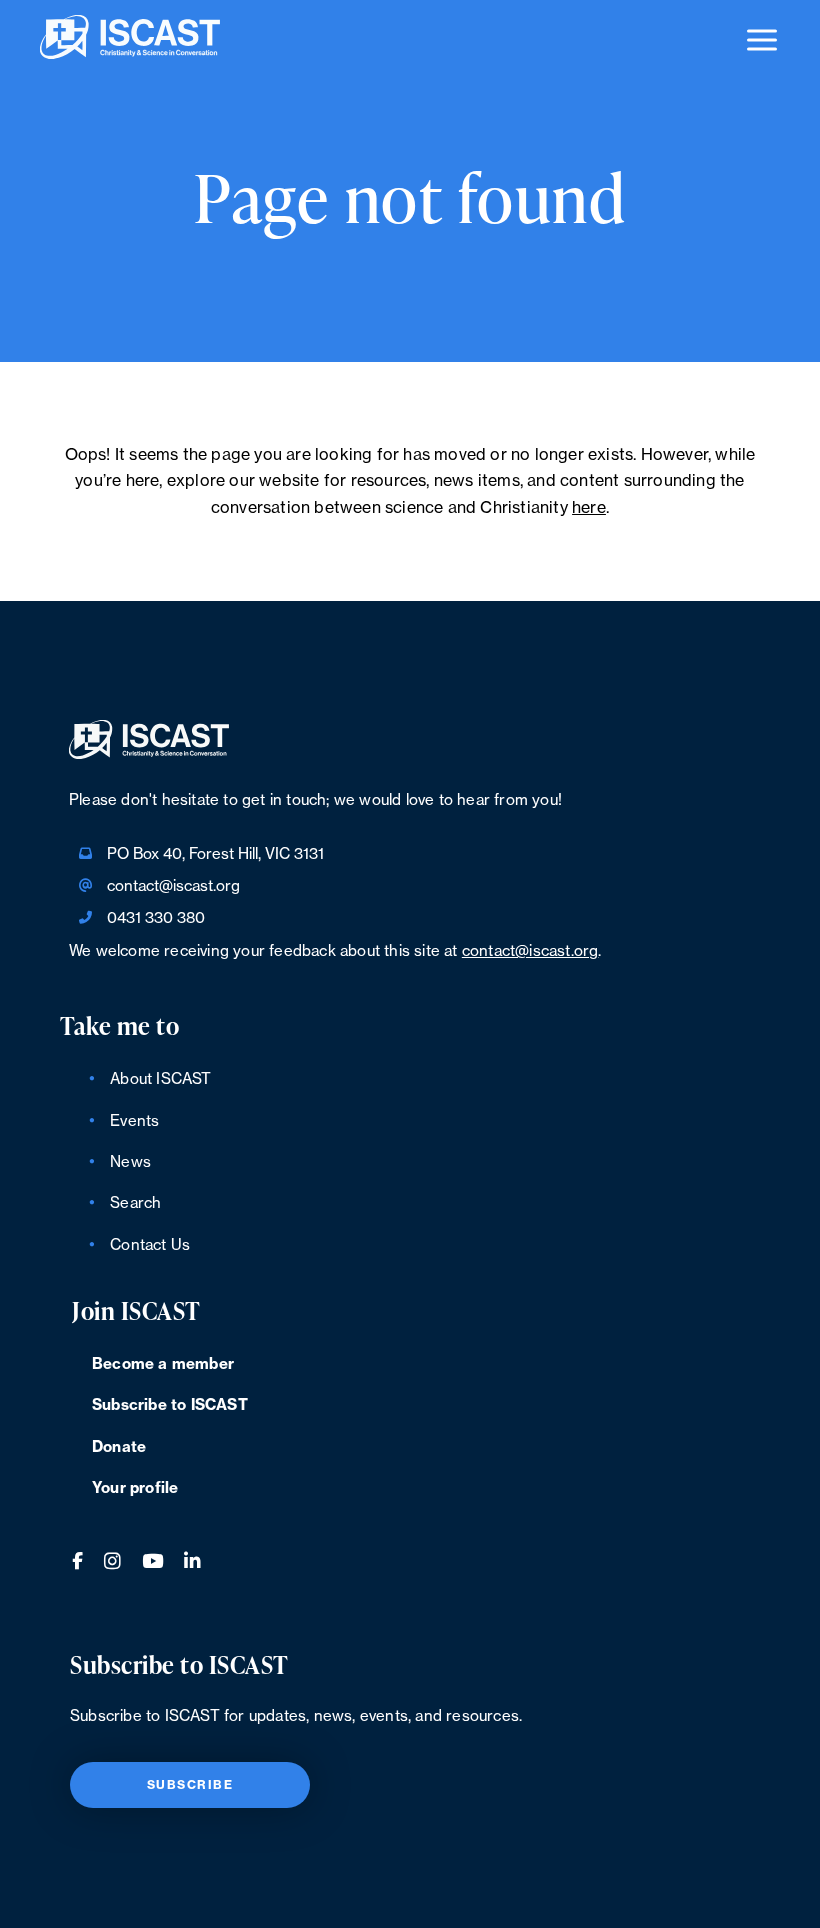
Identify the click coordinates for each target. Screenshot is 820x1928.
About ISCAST (160, 1079)
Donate (119, 1447)
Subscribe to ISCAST (170, 1405)
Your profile (135, 1488)
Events (134, 1121)
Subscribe (190, 1785)
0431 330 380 (156, 918)
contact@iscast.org (173, 886)
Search (135, 1203)
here (589, 508)
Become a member (163, 1364)
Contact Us (150, 1245)
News (130, 1162)
